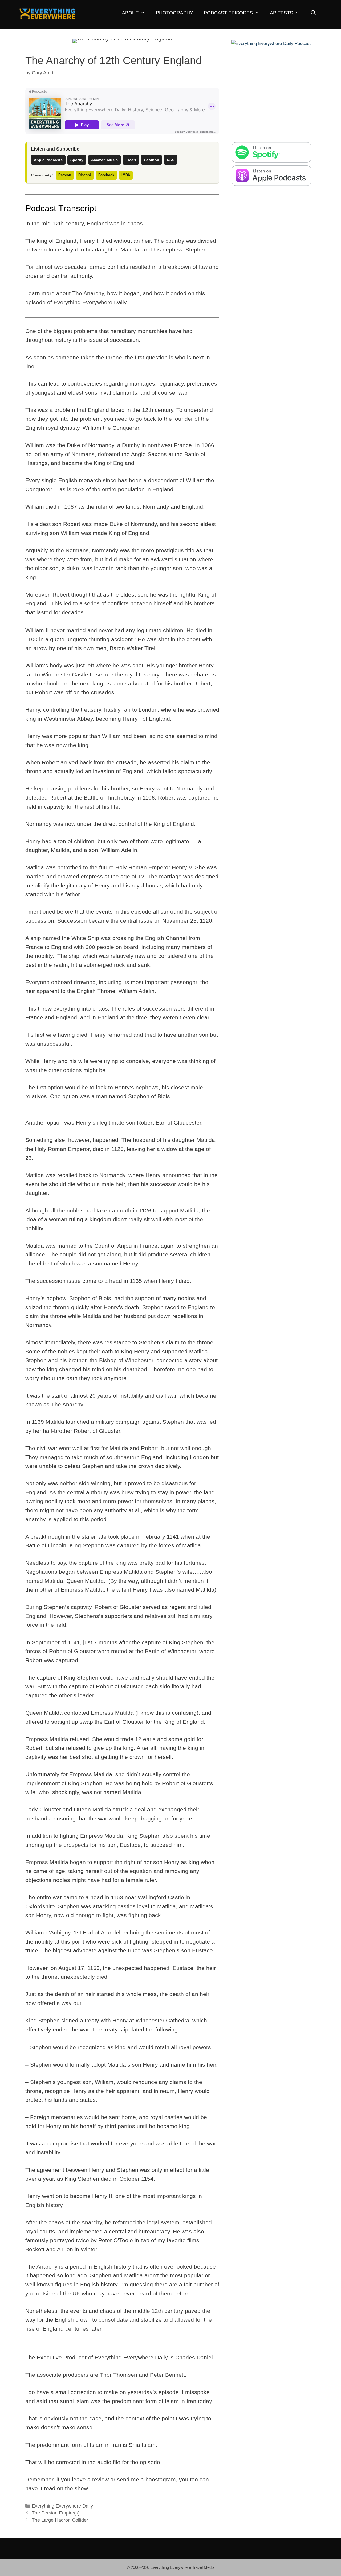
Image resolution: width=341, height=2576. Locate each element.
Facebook (106, 175)
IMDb (126, 175)
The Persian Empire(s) (56, 2513)
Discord (85, 175)
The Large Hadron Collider (60, 2520)
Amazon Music (104, 160)
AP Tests (281, 13)
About (130, 13)
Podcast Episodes (228, 13)
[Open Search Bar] (313, 13)
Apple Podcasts (48, 160)
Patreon (65, 175)
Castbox (151, 160)
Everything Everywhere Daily (62, 2506)
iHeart (131, 160)
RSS (170, 160)
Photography (174, 13)
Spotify (77, 160)
